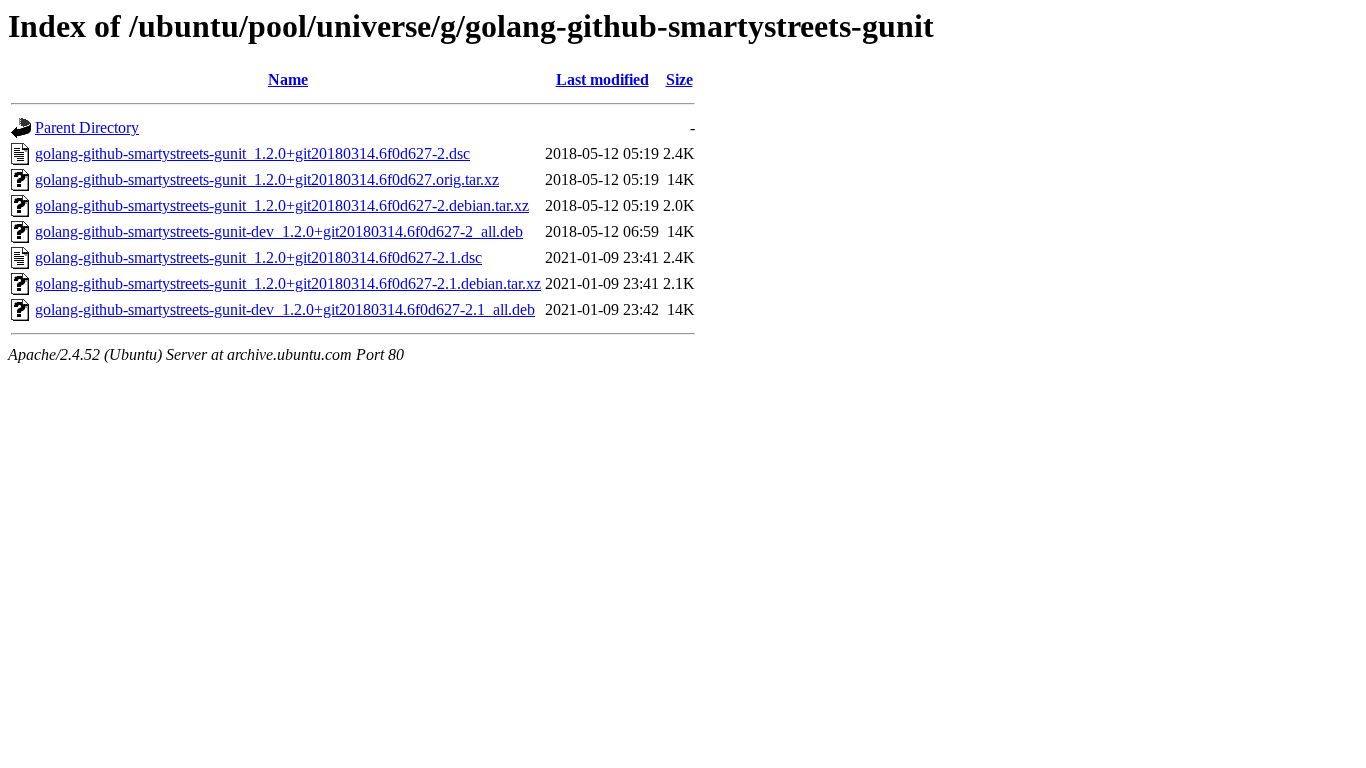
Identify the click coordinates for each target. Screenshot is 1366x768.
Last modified (602, 79)
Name (288, 79)
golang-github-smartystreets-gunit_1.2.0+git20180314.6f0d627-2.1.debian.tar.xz (288, 283)
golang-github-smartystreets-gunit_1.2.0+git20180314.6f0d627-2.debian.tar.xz (282, 205)
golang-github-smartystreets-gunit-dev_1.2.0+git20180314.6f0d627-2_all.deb (279, 231)
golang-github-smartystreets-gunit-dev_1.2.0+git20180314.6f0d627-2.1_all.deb (285, 309)
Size (679, 79)
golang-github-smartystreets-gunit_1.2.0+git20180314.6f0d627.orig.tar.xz (267, 179)
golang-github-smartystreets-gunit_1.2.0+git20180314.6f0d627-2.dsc (252, 153)
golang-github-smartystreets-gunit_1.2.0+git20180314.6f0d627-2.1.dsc (258, 257)
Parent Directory (87, 127)
